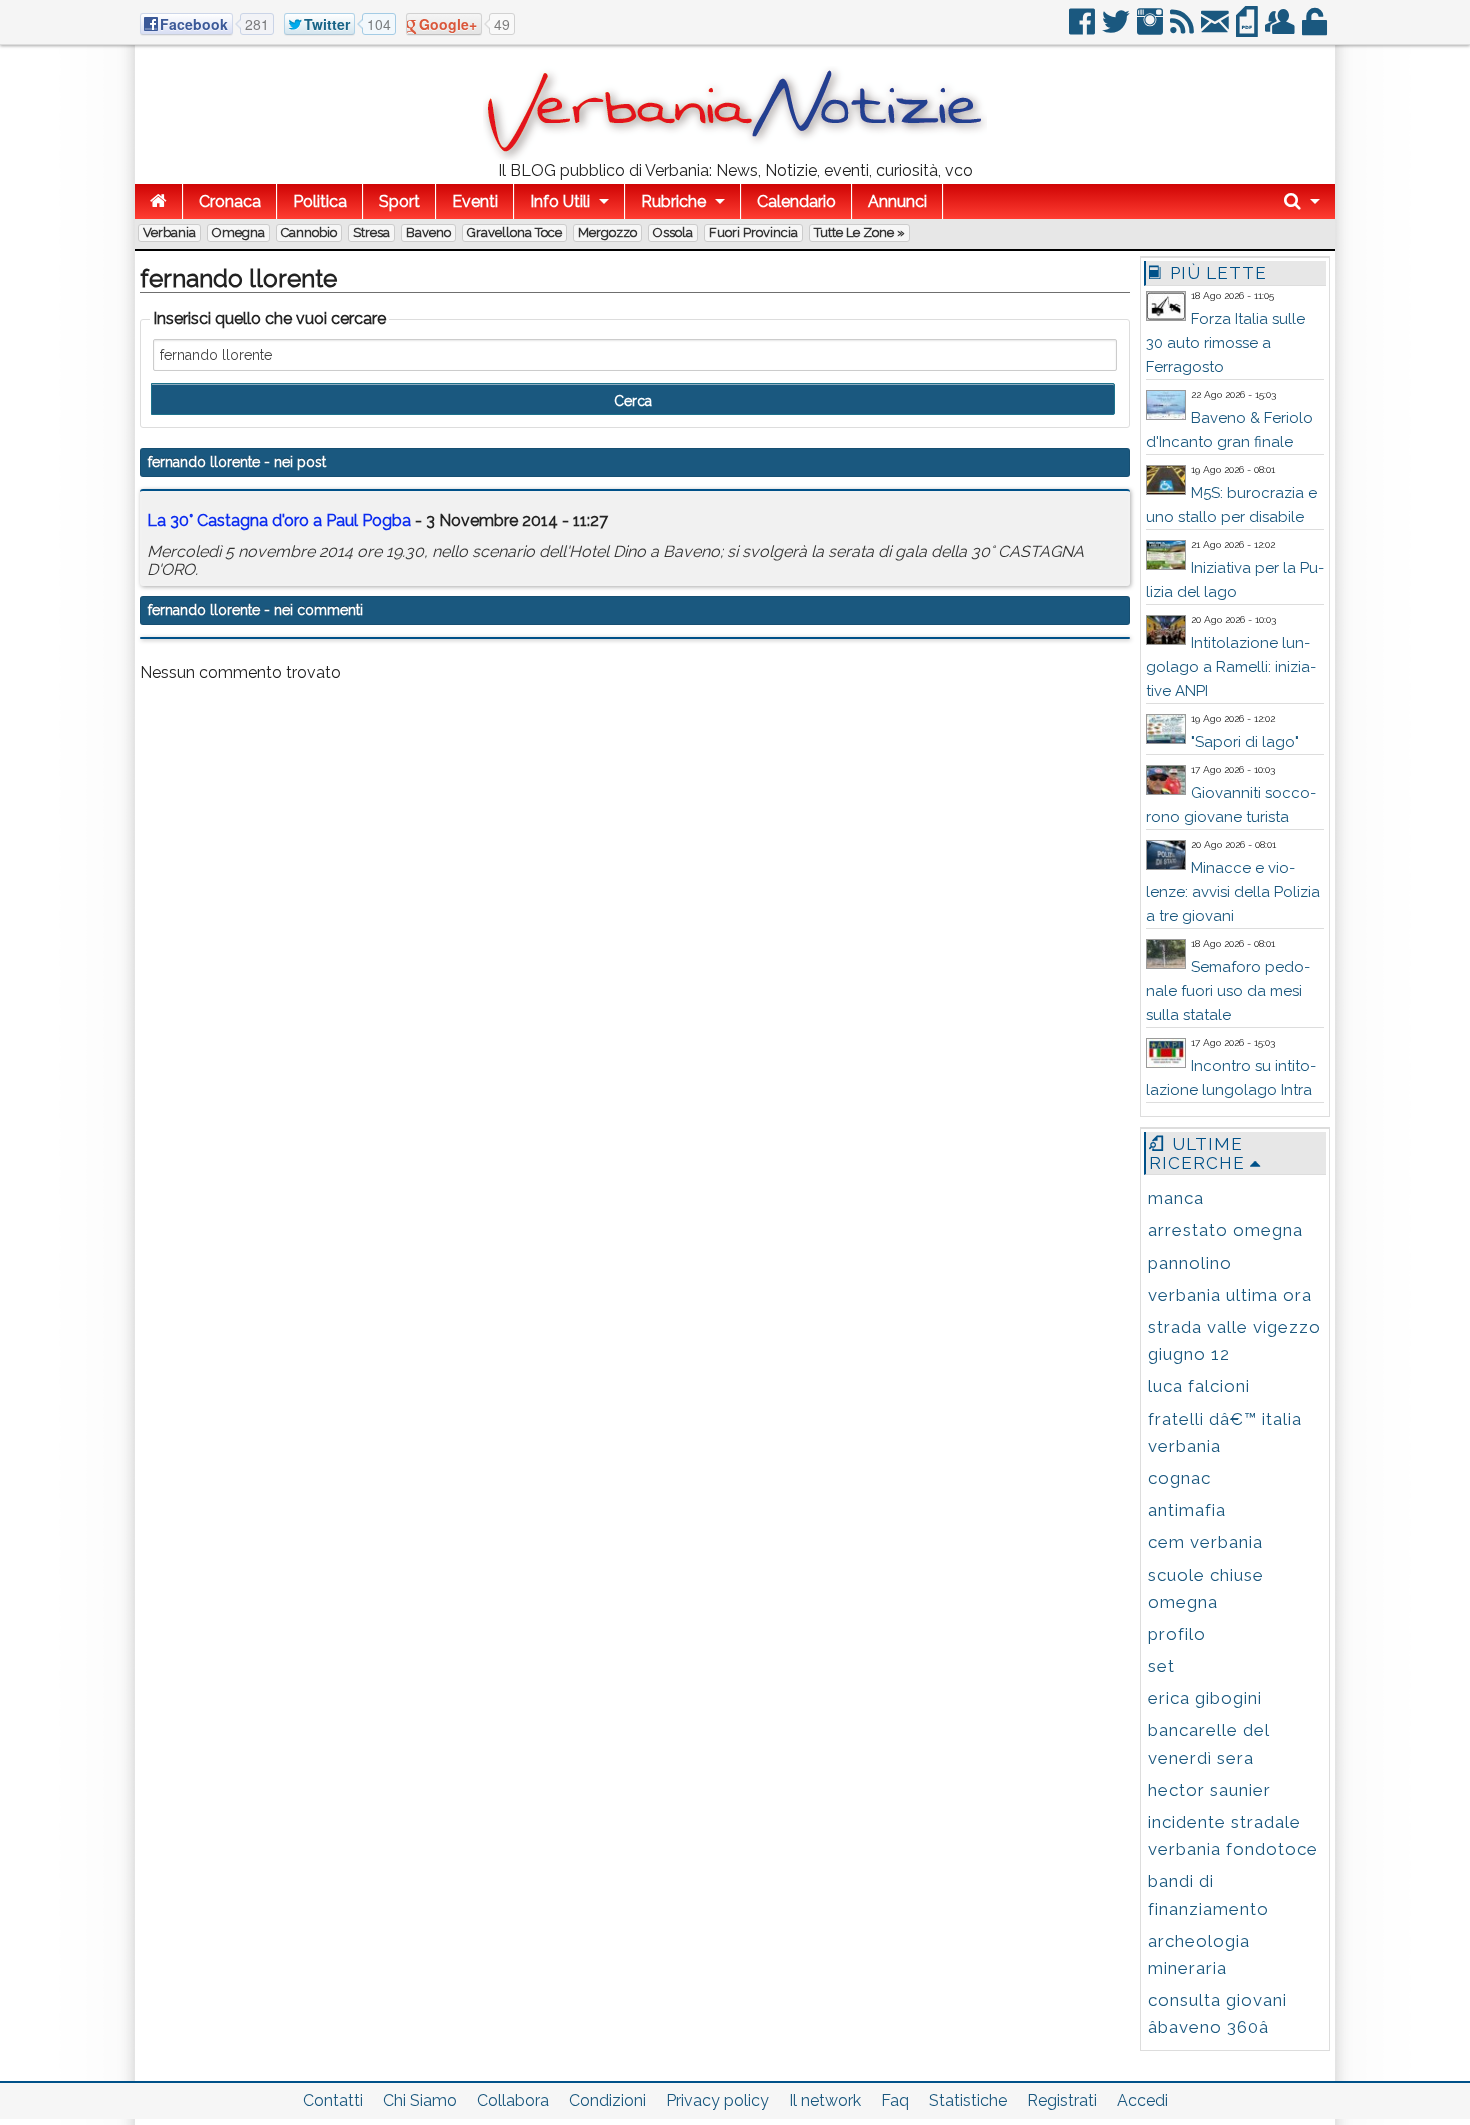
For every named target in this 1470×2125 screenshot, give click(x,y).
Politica (320, 201)
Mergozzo (607, 232)
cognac (1179, 1478)
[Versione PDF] (1248, 29)
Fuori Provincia (753, 232)
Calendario (796, 201)
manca (1176, 1198)
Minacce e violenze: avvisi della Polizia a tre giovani (1233, 892)
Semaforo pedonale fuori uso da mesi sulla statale (1228, 991)
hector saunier (1209, 1790)
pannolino (1190, 1263)
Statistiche (968, 2100)
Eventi (475, 201)
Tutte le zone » (859, 232)
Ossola (673, 232)
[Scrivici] (1216, 29)
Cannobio (309, 232)
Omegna (238, 232)
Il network (825, 2100)
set (1161, 1666)
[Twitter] (1117, 29)
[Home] (158, 201)
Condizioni (607, 2100)
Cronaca (230, 201)
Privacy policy (717, 2100)
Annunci (897, 201)
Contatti (333, 2100)
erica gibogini (1205, 1698)
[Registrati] (1281, 29)
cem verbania (1205, 1542)
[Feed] (1183, 29)
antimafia (1187, 1510)
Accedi (1142, 2100)
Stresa (371, 232)
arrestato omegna (1225, 1230)
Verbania (169, 232)
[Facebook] (1083, 29)
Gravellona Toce (514, 232)
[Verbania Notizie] (735, 154)
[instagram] (1151, 29)
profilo (1177, 1634)
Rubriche (673, 201)
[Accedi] (1316, 29)
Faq (895, 2100)
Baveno (428, 232)
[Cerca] (1302, 201)
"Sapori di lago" (1245, 742)
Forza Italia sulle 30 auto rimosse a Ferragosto (1225, 343)
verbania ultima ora (1230, 1295)
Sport (399, 201)
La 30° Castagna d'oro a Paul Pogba (279, 520)
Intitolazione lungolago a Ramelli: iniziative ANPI (1231, 667)
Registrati (1062, 2100)
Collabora (513, 2100)
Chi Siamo (420, 2100)
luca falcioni (1199, 1386)
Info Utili (560, 201)
